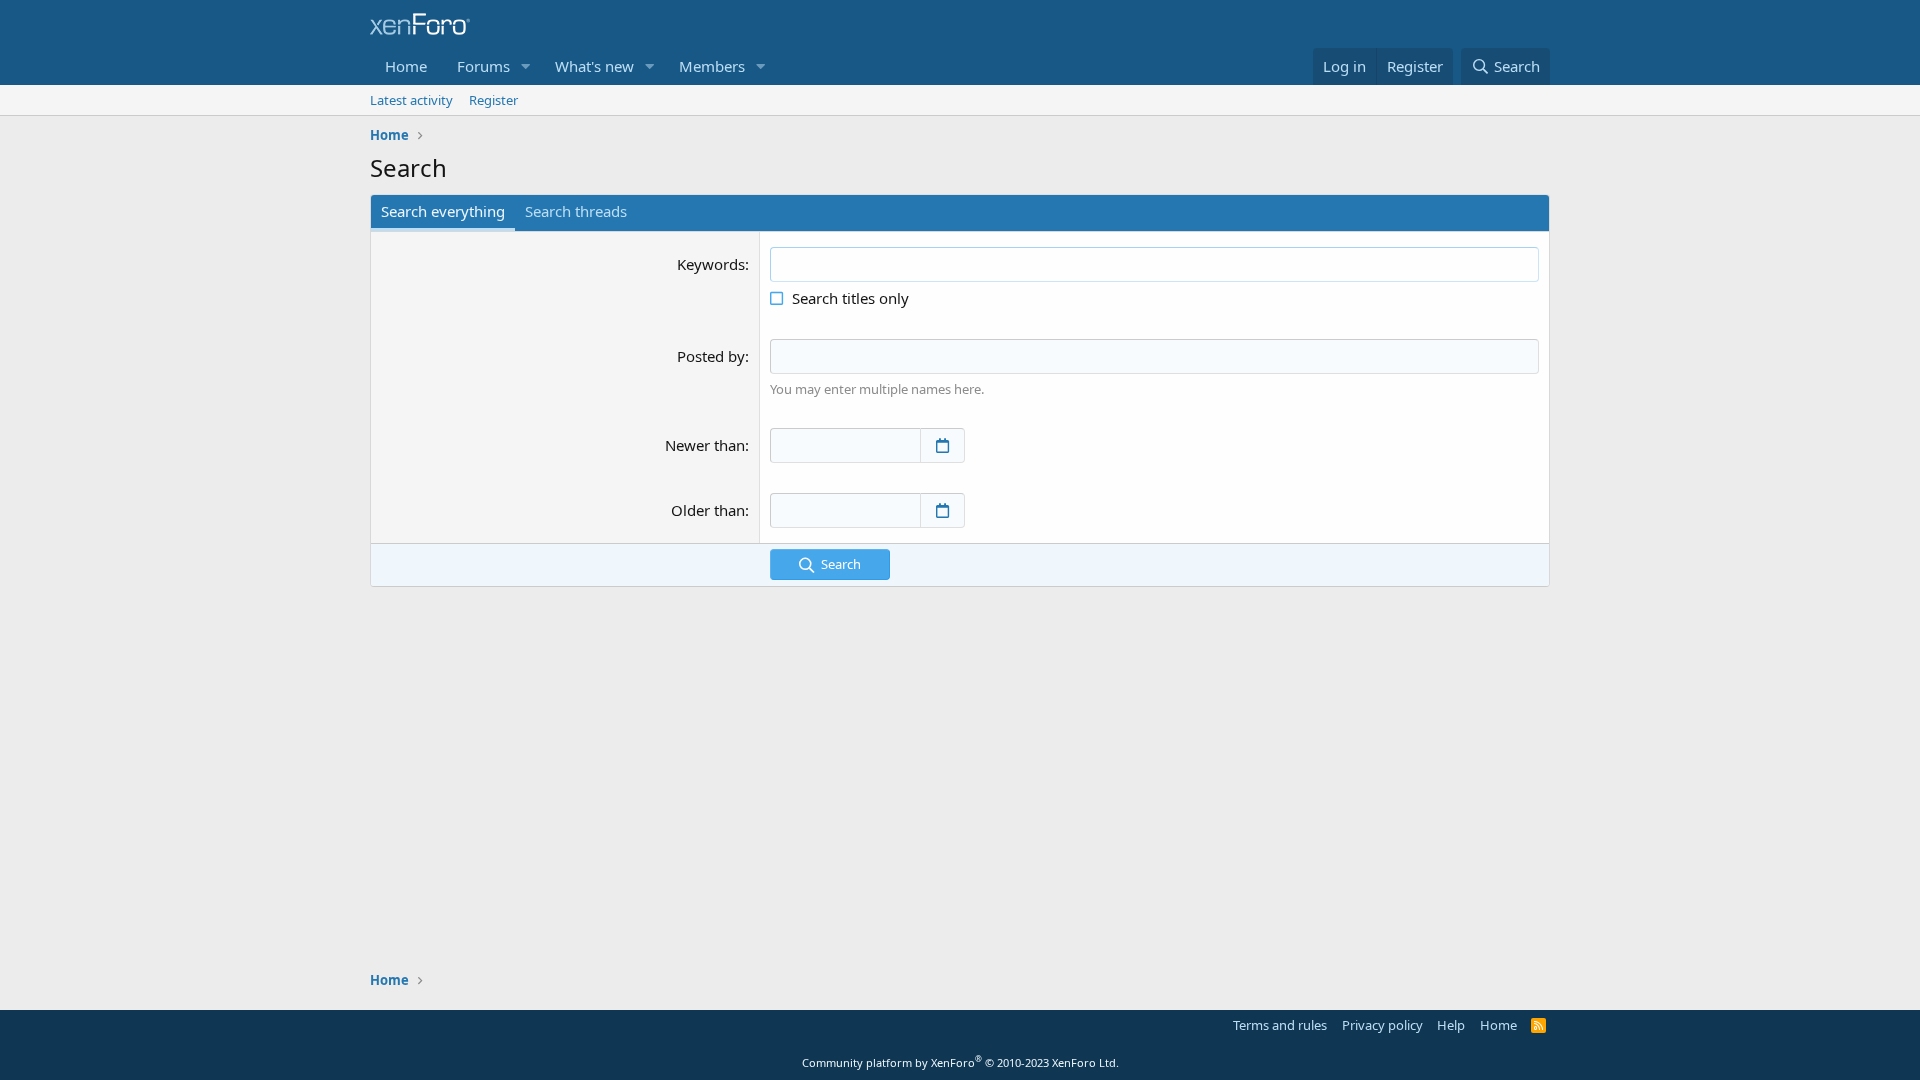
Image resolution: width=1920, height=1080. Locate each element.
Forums (483, 66)
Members (712, 66)
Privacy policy (1382, 1025)
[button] (526, 66)
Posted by (711, 356)
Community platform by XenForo (960, 1062)
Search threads (576, 211)
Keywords (711, 264)
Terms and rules (1280, 1025)
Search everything (443, 211)
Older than (708, 510)
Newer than (705, 445)
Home (406, 66)
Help (1451, 1025)
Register (493, 100)
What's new (594, 66)
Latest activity (411, 100)
